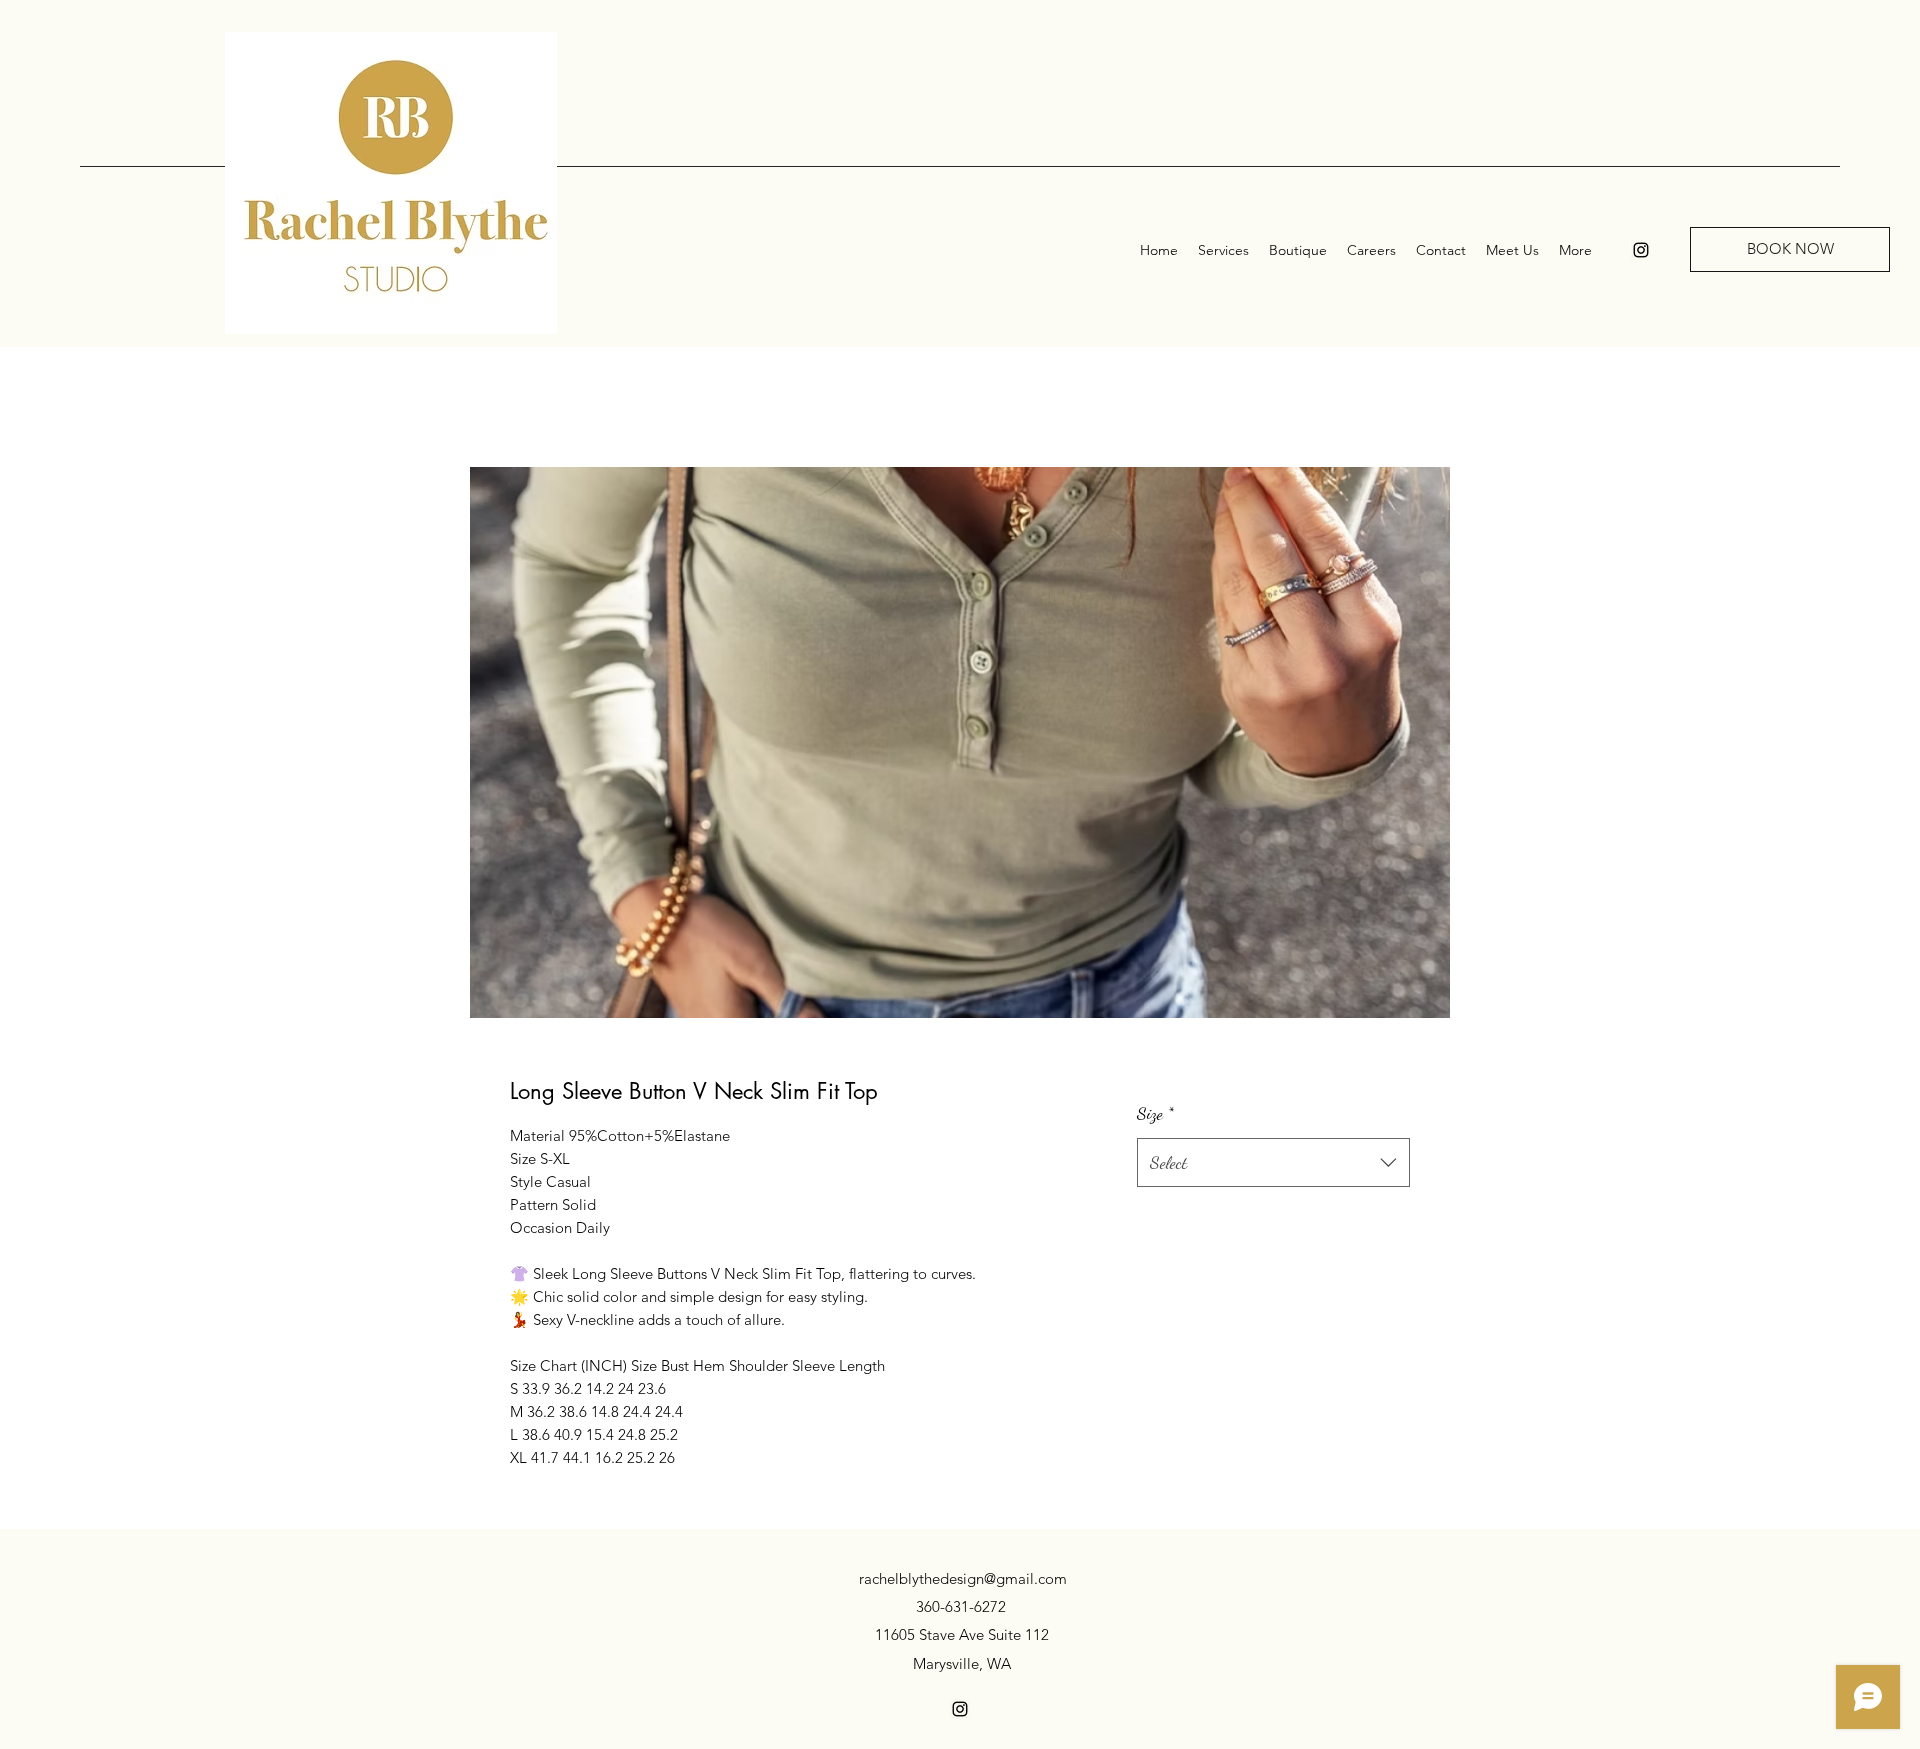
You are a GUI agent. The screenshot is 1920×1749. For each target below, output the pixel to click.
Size (1155, 1113)
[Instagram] (1641, 250)
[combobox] (1273, 1163)
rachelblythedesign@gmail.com (963, 1578)
